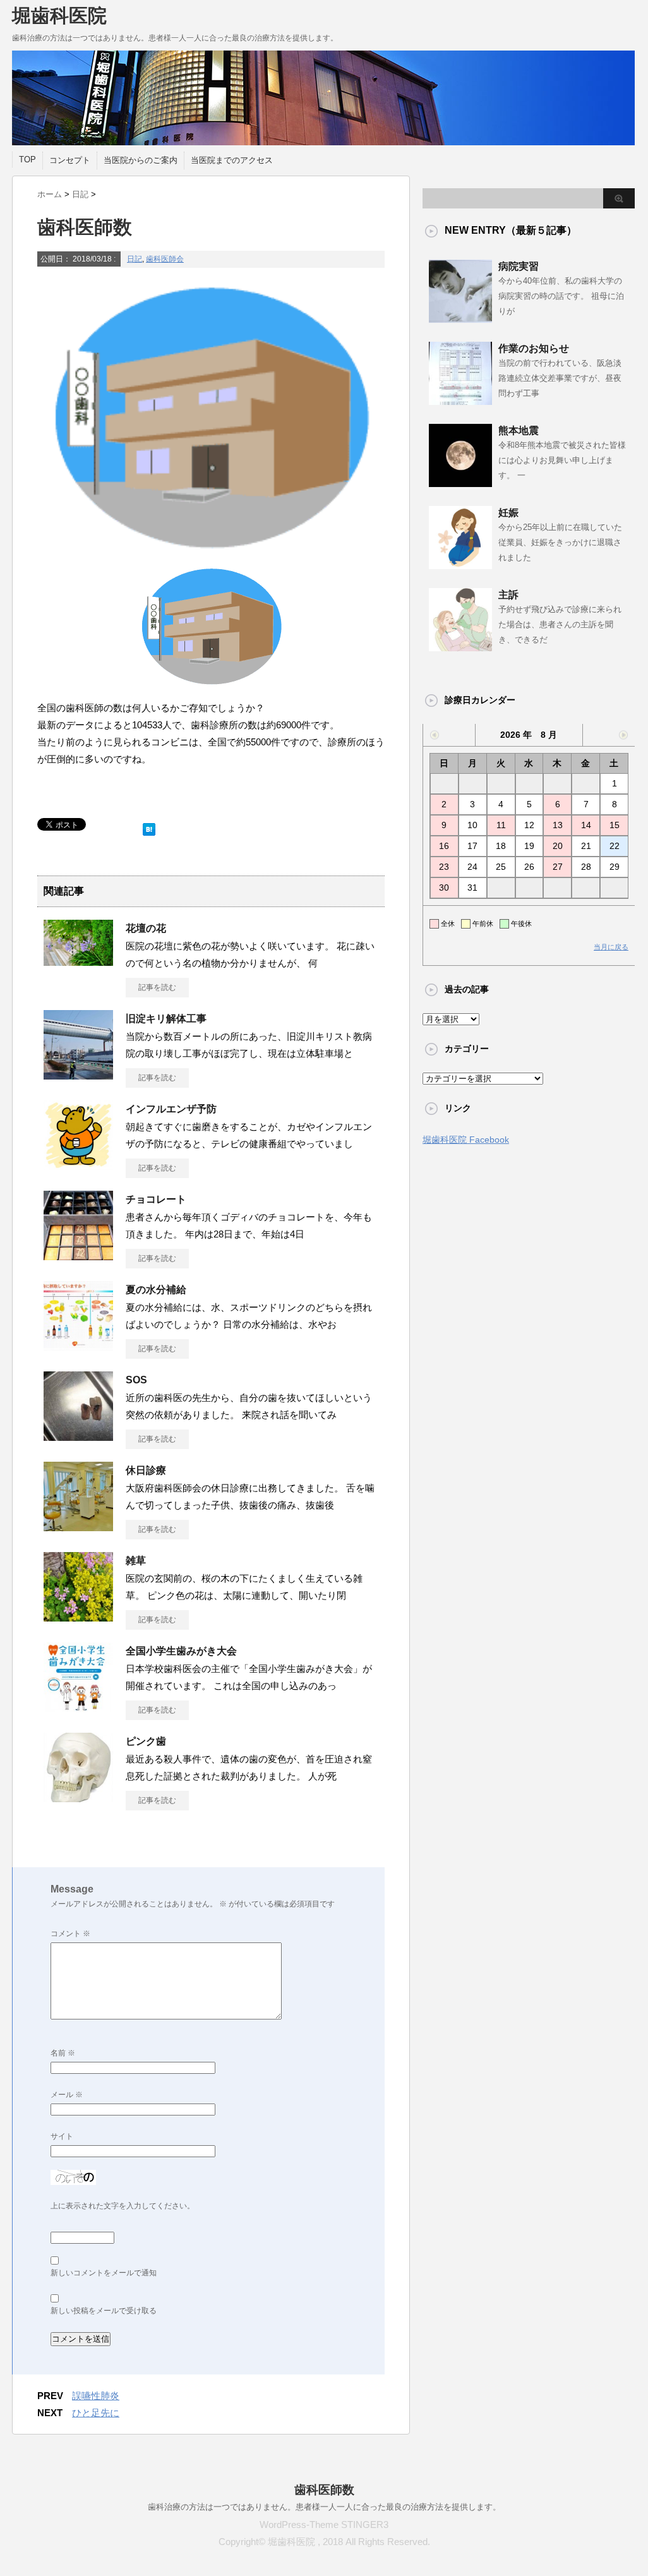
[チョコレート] (78, 1255)
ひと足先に (96, 2413)
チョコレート (156, 1199)
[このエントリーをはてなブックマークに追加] (149, 827)
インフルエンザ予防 (171, 1109)
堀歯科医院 (59, 15)
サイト (62, 2136)
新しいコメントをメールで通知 (104, 2273)
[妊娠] (460, 564)
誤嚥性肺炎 (96, 2396)
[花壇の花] (78, 961)
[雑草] (78, 1616)
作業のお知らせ (534, 348)
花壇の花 (146, 928)
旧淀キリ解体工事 (166, 1019)
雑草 (136, 1561)
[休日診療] (78, 1526)
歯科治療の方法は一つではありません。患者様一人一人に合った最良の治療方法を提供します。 (324, 2507)
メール (67, 2095)
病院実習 (519, 266)
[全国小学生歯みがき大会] (78, 1707)
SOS (136, 1380)
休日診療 (146, 1470)
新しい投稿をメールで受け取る (104, 2311)
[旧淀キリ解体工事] (78, 1074)
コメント (70, 1934)
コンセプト (70, 160)
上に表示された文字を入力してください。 (123, 2206)
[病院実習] (460, 318)
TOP (27, 159)
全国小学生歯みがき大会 (181, 1651)
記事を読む (157, 987)
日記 (135, 259)
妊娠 (508, 513)
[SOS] (78, 1436)
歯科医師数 (324, 2490)
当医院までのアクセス (232, 160)
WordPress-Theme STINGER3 (324, 2525)
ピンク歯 (146, 1741)
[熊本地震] (460, 482)
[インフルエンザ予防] (78, 1165)
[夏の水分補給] (78, 1345)
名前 (63, 2053)
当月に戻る (611, 947)
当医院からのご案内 (141, 160)
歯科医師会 (165, 259)
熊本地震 (519, 430)
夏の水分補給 (156, 1290)
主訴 (508, 595)
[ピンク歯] (78, 1797)
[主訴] (460, 646)
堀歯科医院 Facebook (466, 1140)
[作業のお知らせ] (460, 400)
